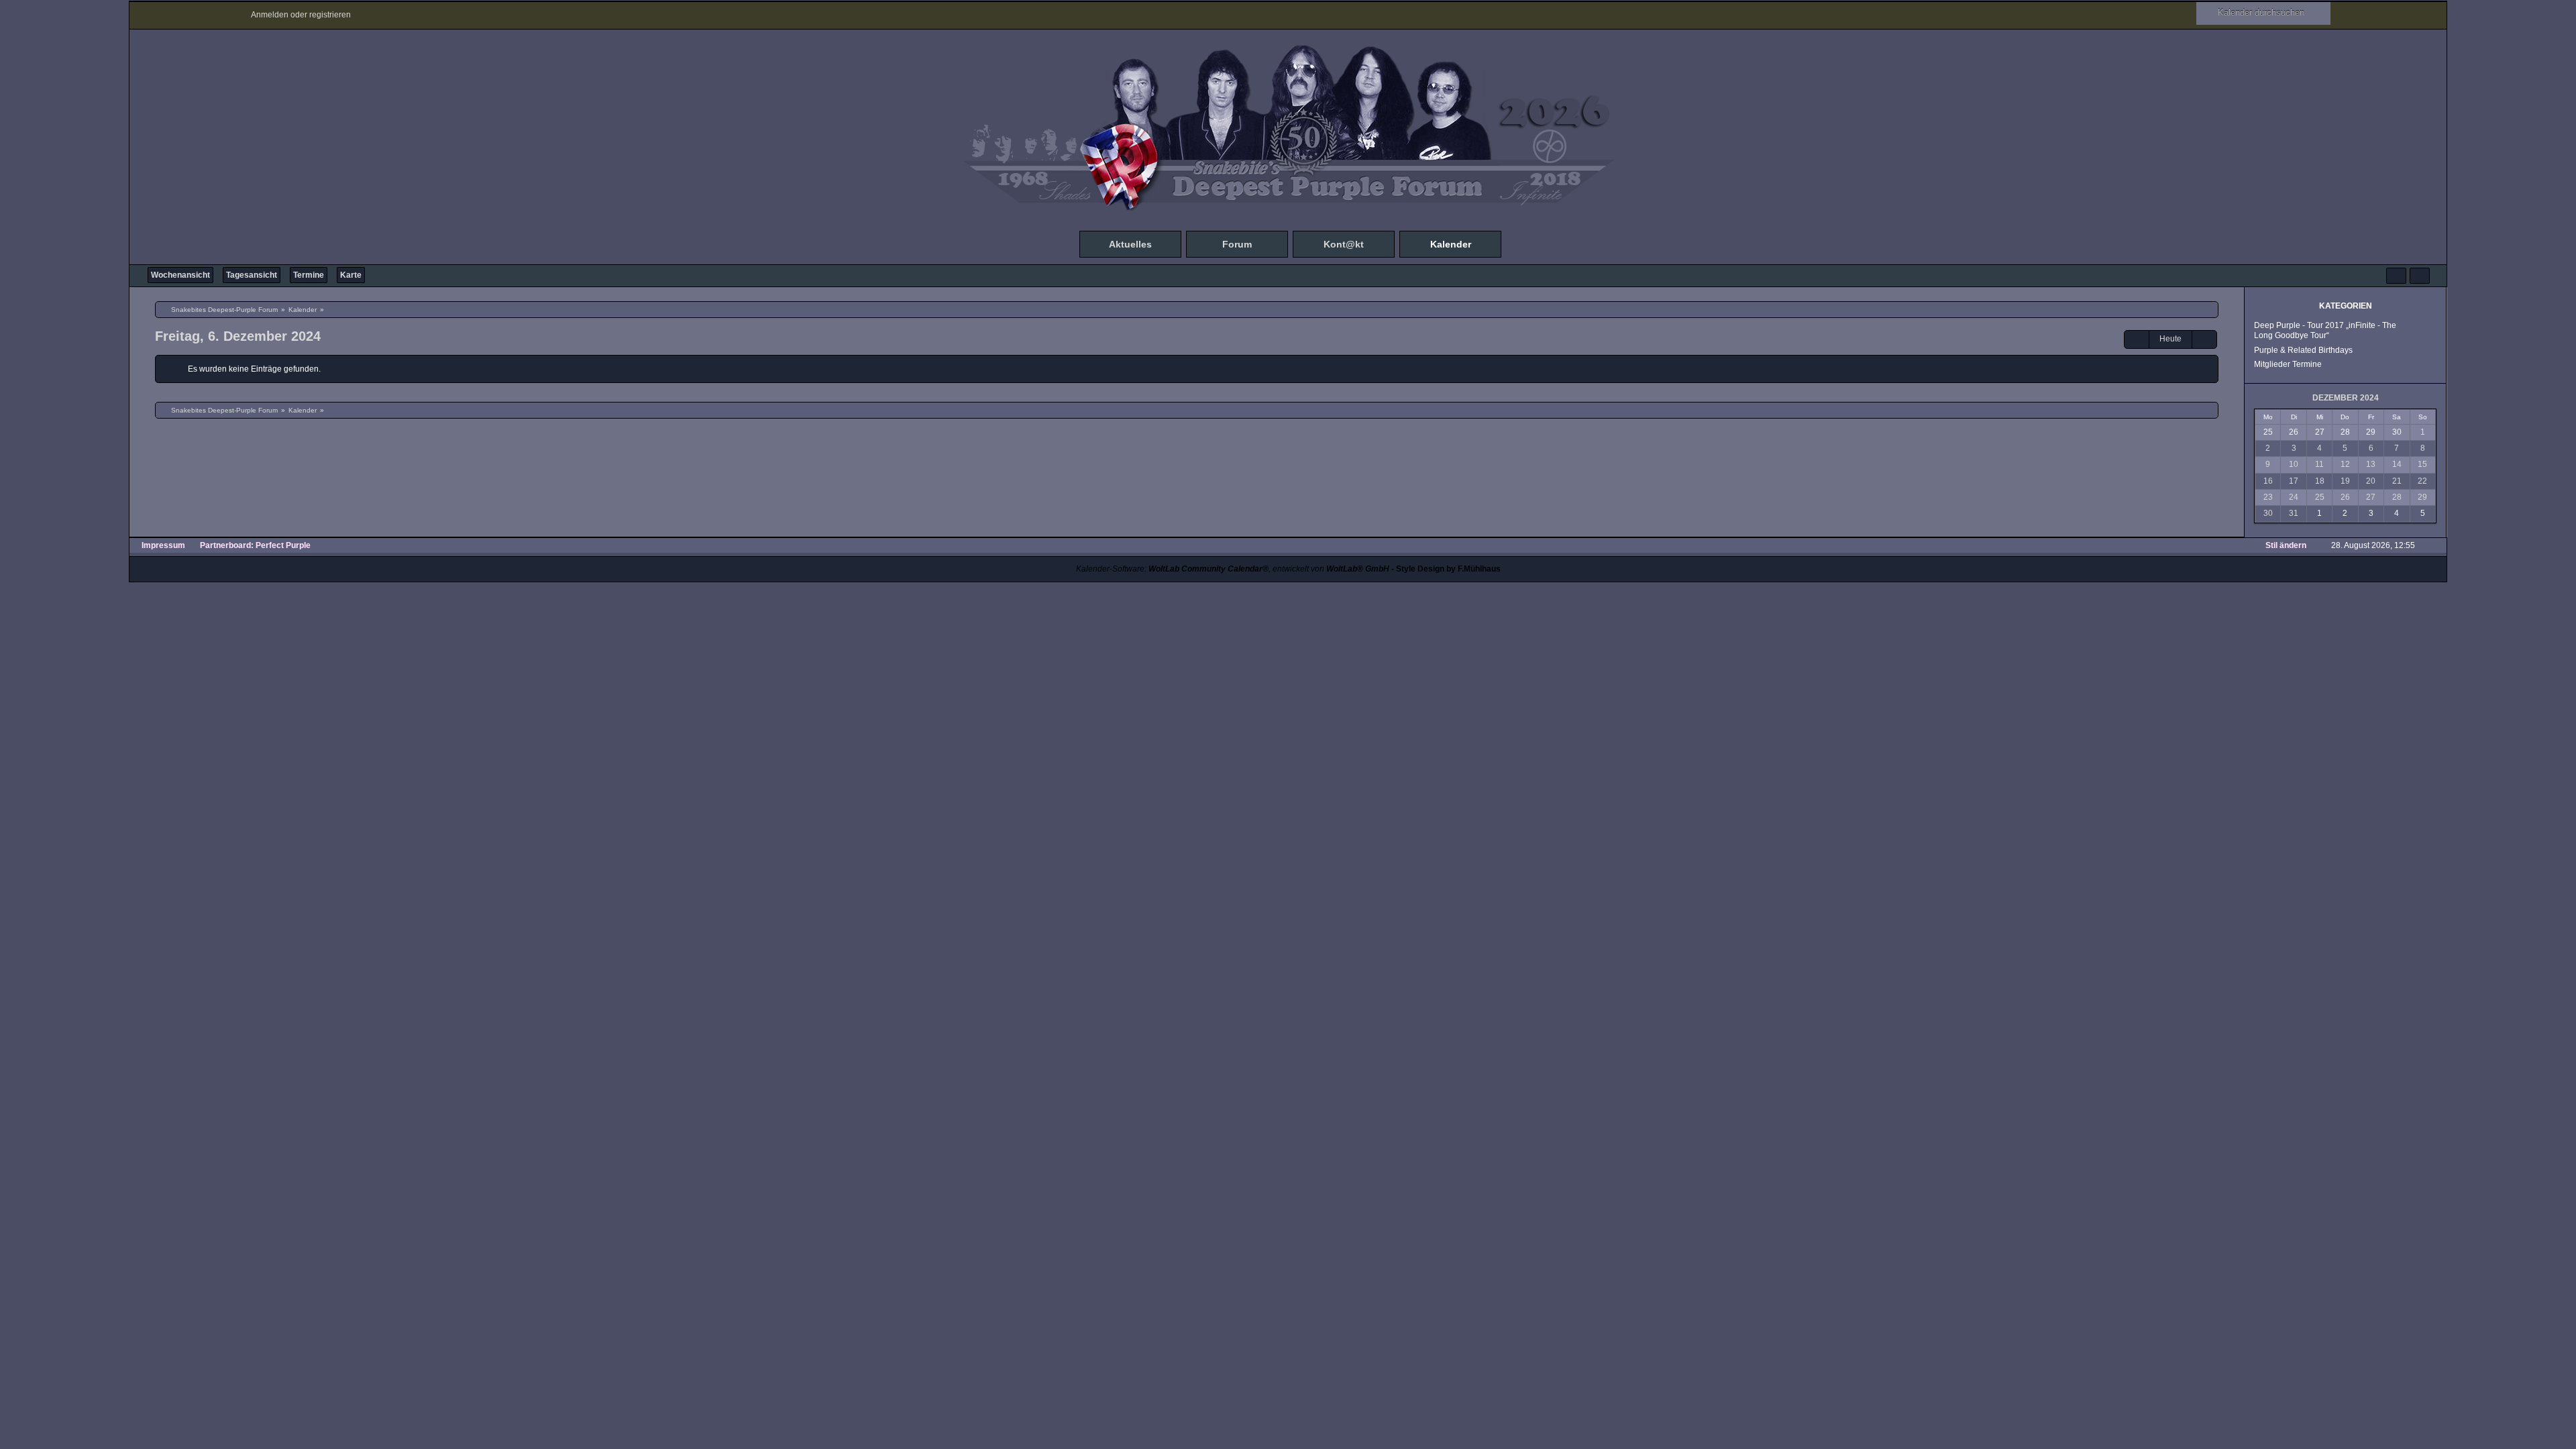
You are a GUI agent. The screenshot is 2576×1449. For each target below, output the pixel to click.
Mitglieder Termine (2288, 364)
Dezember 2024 (2346, 398)
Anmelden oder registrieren (301, 15)
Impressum (163, 545)
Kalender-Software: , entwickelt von (1233, 569)
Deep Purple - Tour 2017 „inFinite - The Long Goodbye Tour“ (2325, 330)
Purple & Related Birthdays (2303, 350)
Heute (2170, 339)
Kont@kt (1344, 244)
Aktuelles (1130, 244)
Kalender (1451, 244)
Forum (1237, 244)
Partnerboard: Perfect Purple (255, 545)
